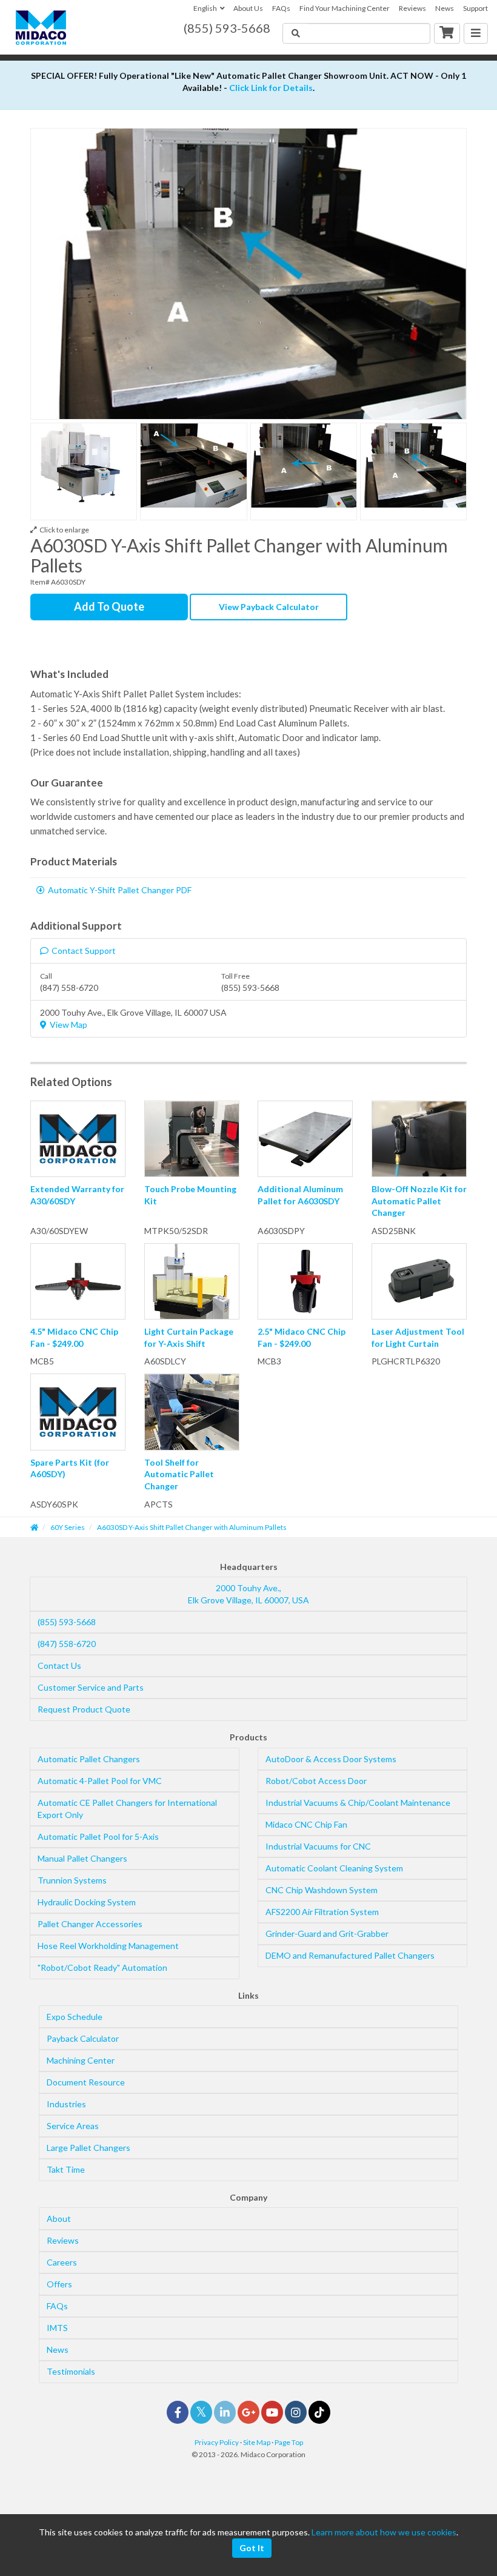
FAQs (281, 8)
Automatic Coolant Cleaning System (334, 1868)
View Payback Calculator (269, 607)
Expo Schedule (75, 2017)
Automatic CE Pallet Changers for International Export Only (127, 1809)
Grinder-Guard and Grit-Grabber (327, 1934)
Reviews (412, 8)
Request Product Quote (84, 1709)
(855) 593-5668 (67, 1622)
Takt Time (66, 2169)
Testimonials (71, 2371)
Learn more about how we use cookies (384, 2532)
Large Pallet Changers (88, 2148)
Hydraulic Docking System (87, 1902)
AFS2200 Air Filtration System (322, 1912)
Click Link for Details (271, 88)
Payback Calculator (83, 2038)
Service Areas (73, 2126)
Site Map (257, 2442)
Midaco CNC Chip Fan (306, 1824)
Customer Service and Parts (91, 1687)
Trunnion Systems (72, 1880)
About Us (248, 8)
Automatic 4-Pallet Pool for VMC (100, 1781)
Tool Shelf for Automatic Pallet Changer (179, 1474)
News (445, 8)
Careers (62, 2262)
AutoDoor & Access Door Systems (331, 1759)
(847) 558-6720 (67, 1644)
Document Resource (86, 2082)
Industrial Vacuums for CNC (318, 1846)
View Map (68, 1025)
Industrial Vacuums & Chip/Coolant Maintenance (358, 1803)
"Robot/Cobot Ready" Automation (102, 1967)
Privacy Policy (217, 2442)
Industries (66, 2104)
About (59, 2219)
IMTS (57, 2328)
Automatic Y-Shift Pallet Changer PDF (120, 890)
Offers (59, 2284)
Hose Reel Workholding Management (108, 1946)
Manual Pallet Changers (82, 1858)
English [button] (205, 8)
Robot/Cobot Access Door (316, 1781)
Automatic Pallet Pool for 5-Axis (98, 1836)
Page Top (289, 2442)
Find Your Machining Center (345, 8)
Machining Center (81, 2060)
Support (475, 8)
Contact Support (84, 951)
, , (248, 1594)
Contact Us (59, 1665)
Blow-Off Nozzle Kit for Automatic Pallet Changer (419, 1201)
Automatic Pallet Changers (89, 1759)
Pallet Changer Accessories (90, 1924)
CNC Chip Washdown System (322, 1890)
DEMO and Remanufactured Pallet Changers (350, 1955)
